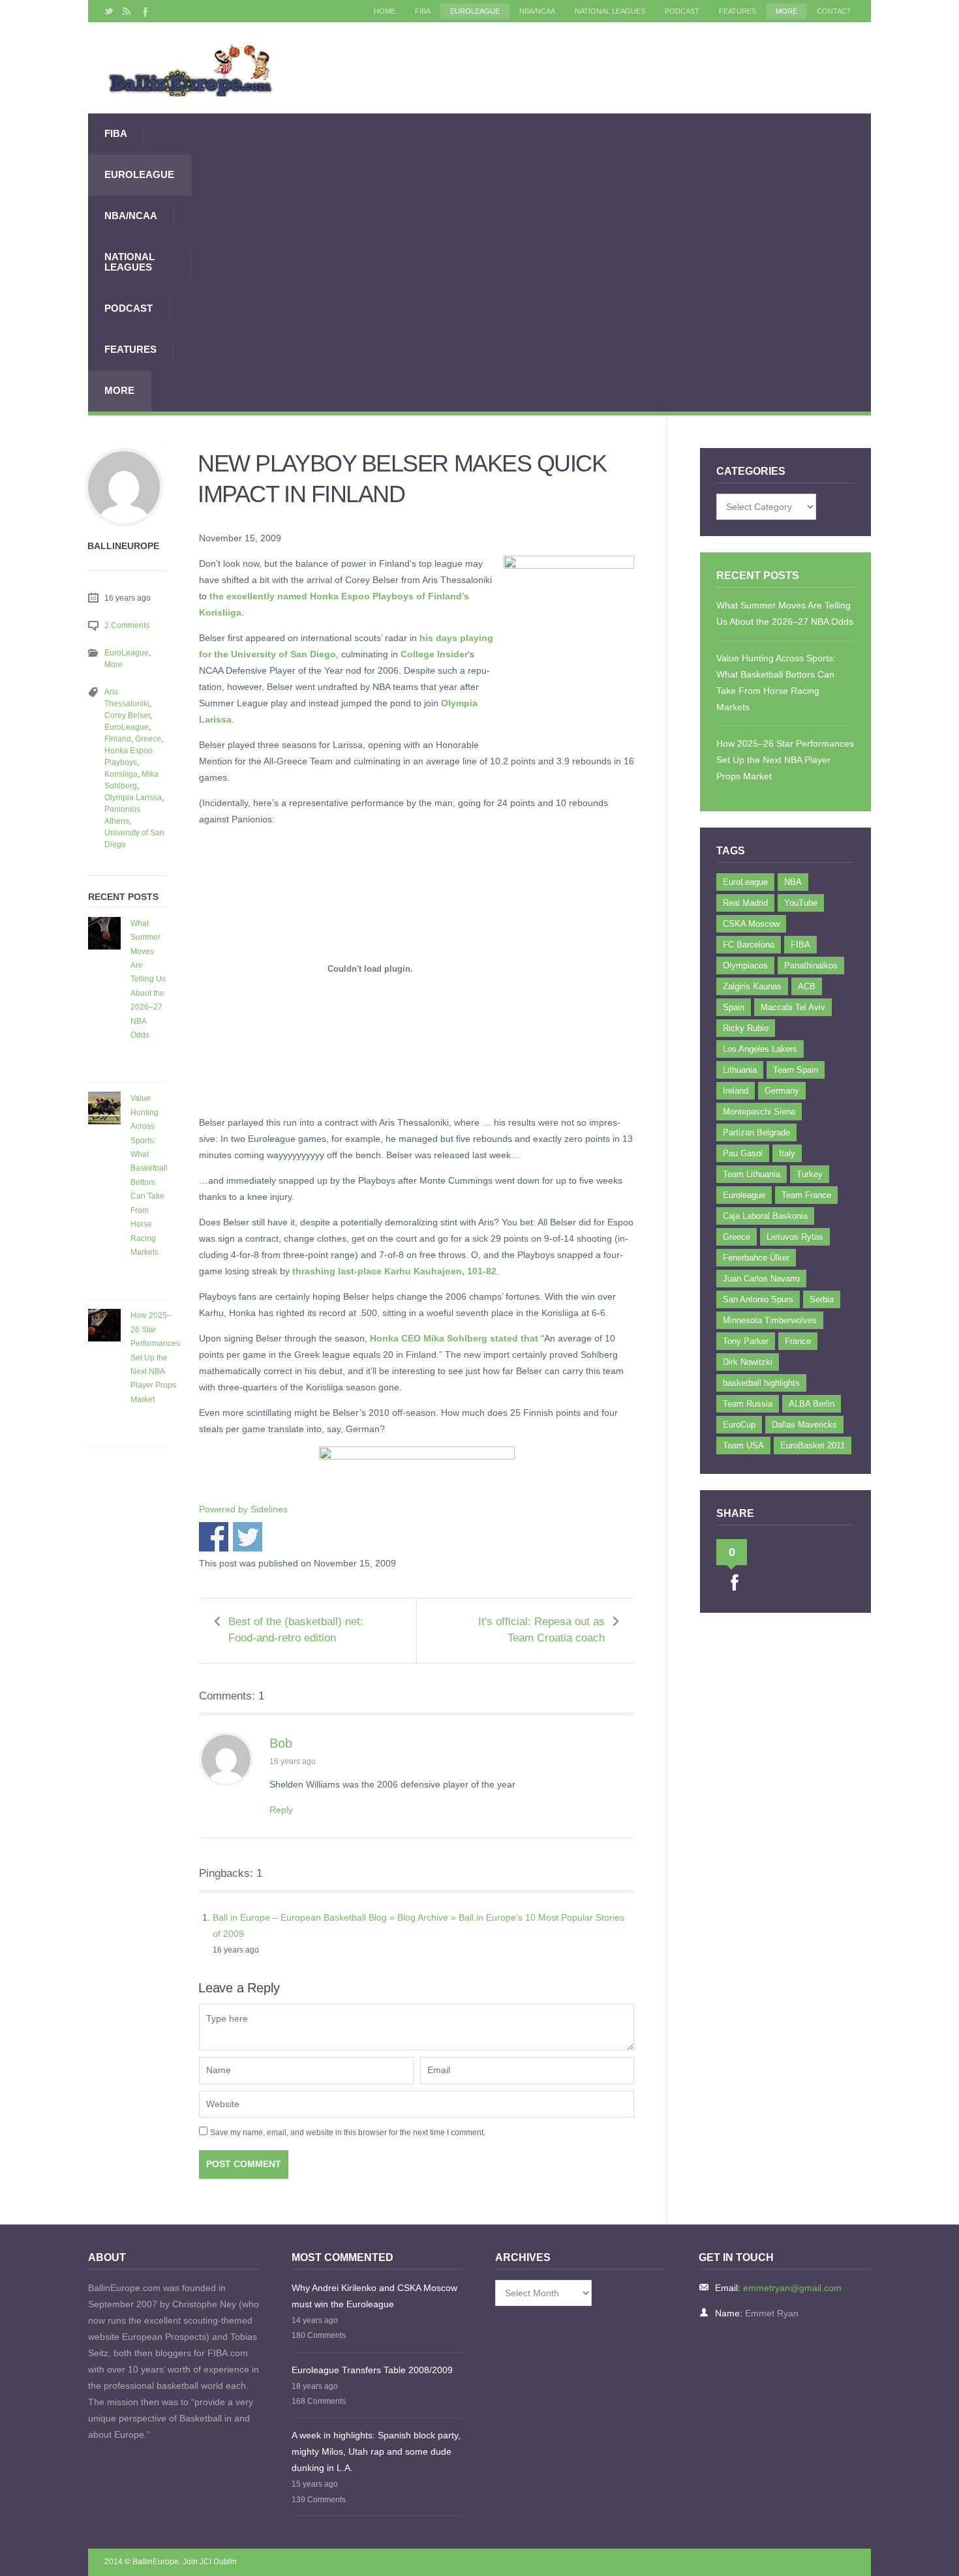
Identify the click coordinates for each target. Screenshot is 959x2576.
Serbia (822, 1299)
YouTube (801, 903)
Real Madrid (745, 903)
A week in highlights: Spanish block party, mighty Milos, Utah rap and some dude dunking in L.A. (376, 2451)
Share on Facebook (214, 1537)
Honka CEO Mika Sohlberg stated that (454, 1338)
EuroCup (739, 1425)
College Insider (434, 654)
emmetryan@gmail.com (792, 2288)
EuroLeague (475, 11)
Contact (834, 11)
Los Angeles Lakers (760, 1049)
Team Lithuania (752, 1174)
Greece (148, 739)
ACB (807, 986)
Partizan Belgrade (756, 1132)
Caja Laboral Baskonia (765, 1216)
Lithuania (740, 1070)
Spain (734, 1007)
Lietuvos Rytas (795, 1237)
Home (385, 11)
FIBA (423, 11)
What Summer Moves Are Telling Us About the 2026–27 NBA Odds (148, 979)
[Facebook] (144, 11)
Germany (782, 1091)
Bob (281, 1743)
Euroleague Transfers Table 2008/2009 (372, 2370)
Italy (787, 1153)
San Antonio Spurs (758, 1299)
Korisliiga (121, 774)
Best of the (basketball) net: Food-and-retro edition (296, 1630)
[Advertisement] (531, 262)
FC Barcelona (749, 945)
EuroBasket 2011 (813, 1445)
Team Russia (748, 1404)
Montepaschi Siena (759, 1112)
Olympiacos (745, 966)
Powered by (243, 1509)
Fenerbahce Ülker (756, 1258)
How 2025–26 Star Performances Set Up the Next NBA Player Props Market (155, 1357)
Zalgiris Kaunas (752, 986)
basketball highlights (761, 1383)
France (798, 1341)
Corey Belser (127, 715)
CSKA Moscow (751, 924)
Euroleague (744, 1195)
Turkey (810, 1174)
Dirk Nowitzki (748, 1362)
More (786, 11)
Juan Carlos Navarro (761, 1279)
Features (738, 11)
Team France (806, 1195)
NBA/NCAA (537, 11)
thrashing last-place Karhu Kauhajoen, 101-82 (394, 1271)
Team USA (743, 1445)
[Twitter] (109, 11)
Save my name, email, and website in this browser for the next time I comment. (348, 2133)
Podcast (682, 11)
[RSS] (127, 11)
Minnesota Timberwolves (770, 1320)
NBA (793, 882)
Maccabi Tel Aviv (793, 1007)
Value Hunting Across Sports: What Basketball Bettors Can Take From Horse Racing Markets (149, 1175)
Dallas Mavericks (804, 1425)
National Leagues (610, 11)
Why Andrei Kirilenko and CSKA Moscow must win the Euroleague (374, 2296)
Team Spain (796, 1070)
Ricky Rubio (746, 1028)
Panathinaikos (811, 966)
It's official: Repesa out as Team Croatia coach (541, 1630)
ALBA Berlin (812, 1404)
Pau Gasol (743, 1153)
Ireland (736, 1091)
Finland (118, 739)
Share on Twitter (248, 1537)
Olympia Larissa (133, 798)
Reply (281, 1810)
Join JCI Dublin (210, 2562)
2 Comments (127, 625)
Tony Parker (746, 1341)
